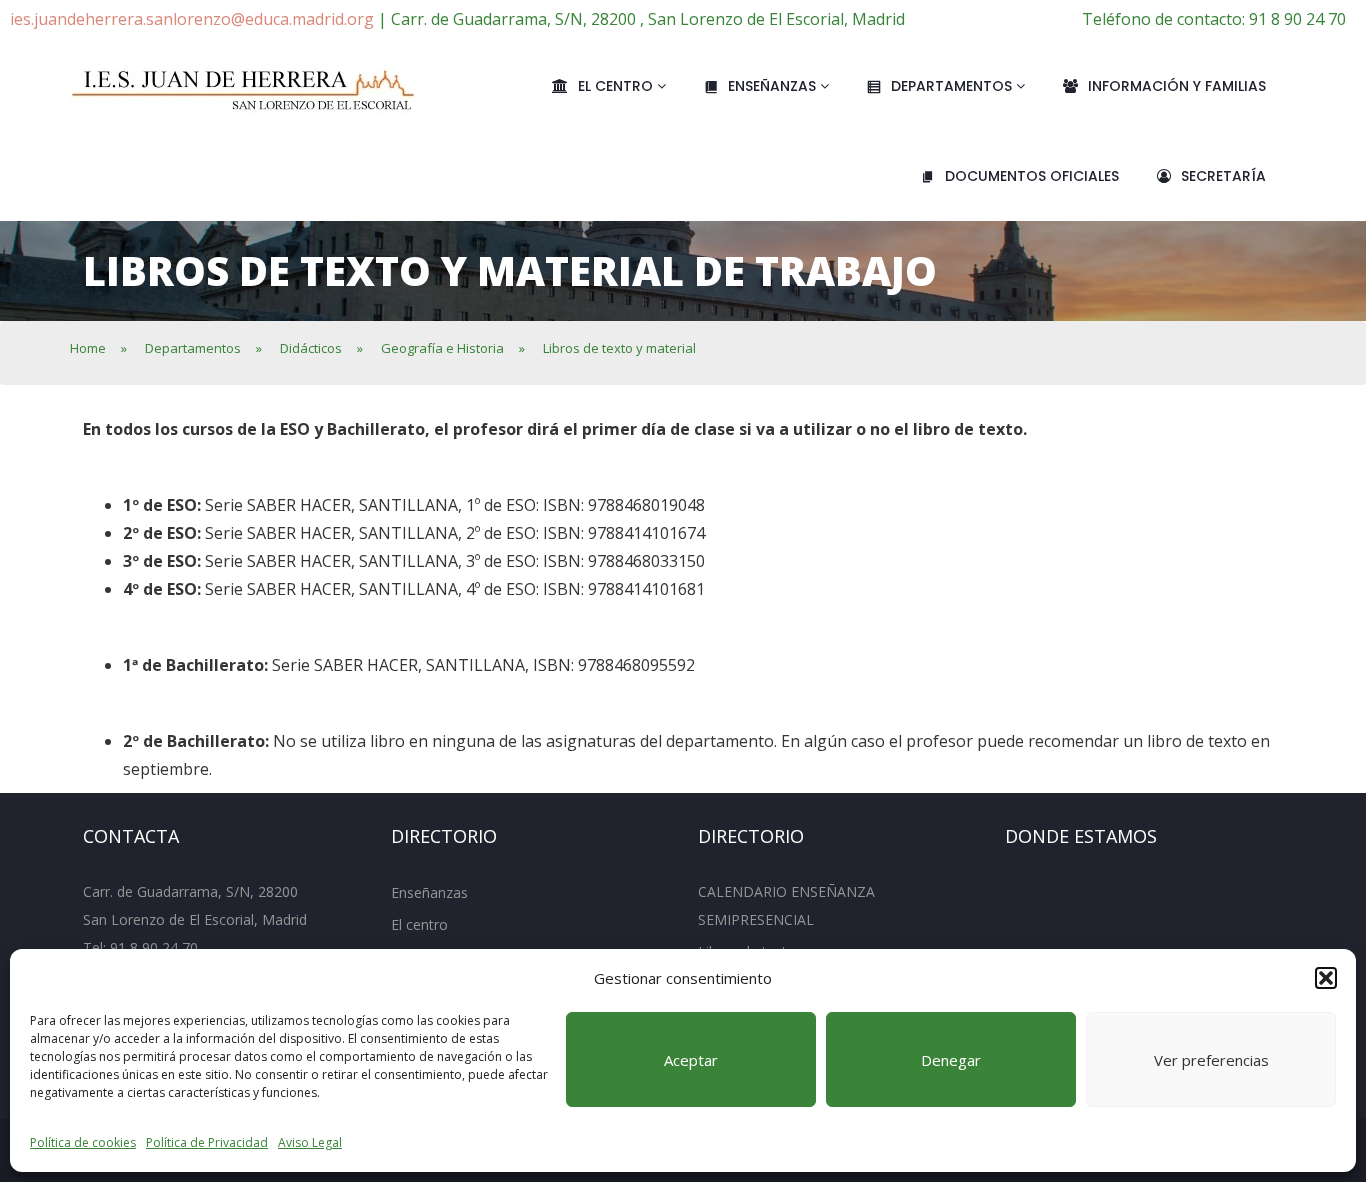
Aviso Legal (310, 1142)
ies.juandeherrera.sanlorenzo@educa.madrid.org (192, 19)
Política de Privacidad (207, 1142)
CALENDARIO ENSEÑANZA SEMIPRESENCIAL (786, 905)
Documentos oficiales (1032, 176)
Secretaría (1223, 176)
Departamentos (953, 86)
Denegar (951, 1060)
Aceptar (691, 1060)
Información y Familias (1177, 86)
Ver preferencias (1211, 1060)
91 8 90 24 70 (154, 947)
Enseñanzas (774, 86)
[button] (1326, 978)
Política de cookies (83, 1142)
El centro (617, 86)
